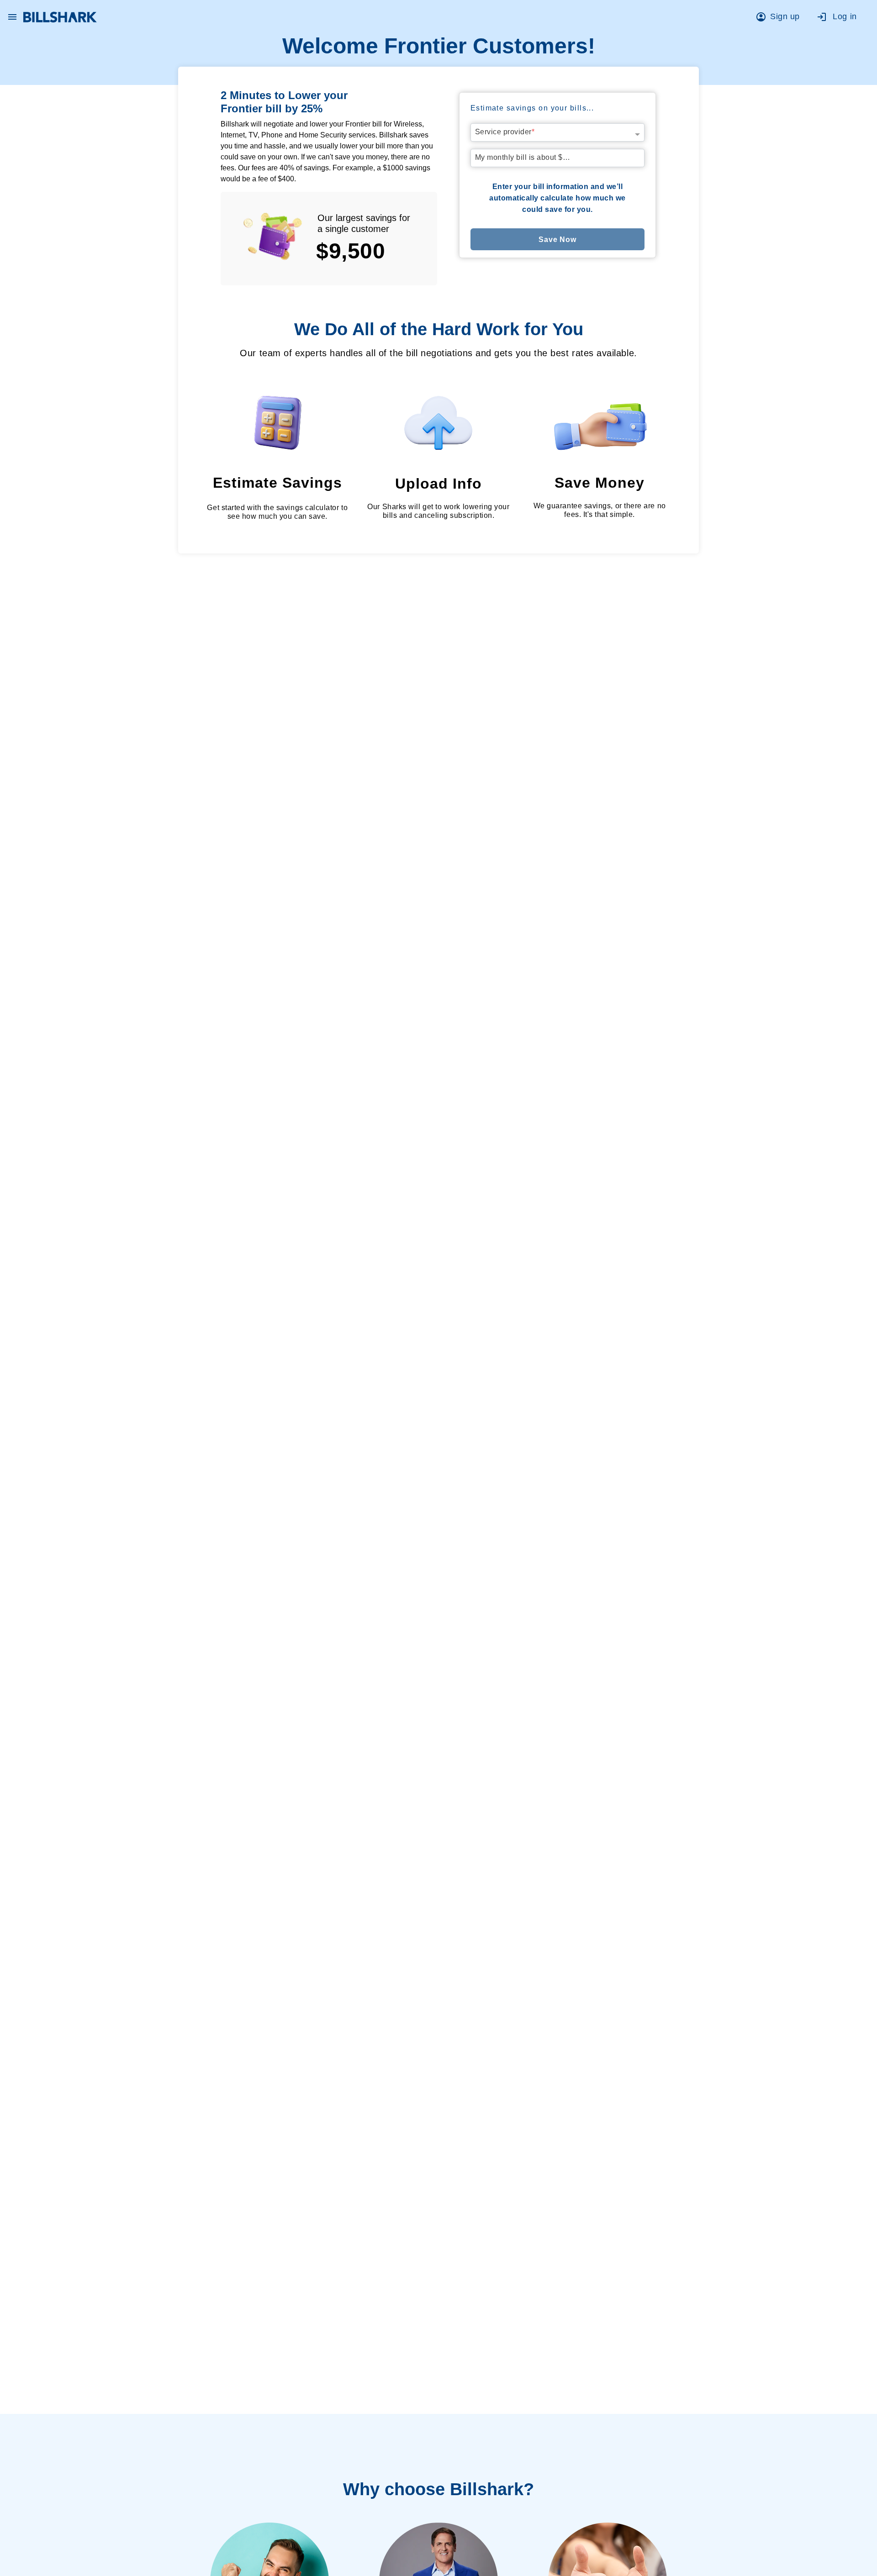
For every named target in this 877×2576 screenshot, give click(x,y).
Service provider (505, 132)
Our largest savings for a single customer (364, 223)
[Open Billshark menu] (12, 15)
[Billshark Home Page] (60, 17)
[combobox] (558, 130)
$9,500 (351, 251)
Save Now (557, 240)
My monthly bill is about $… (523, 157)
